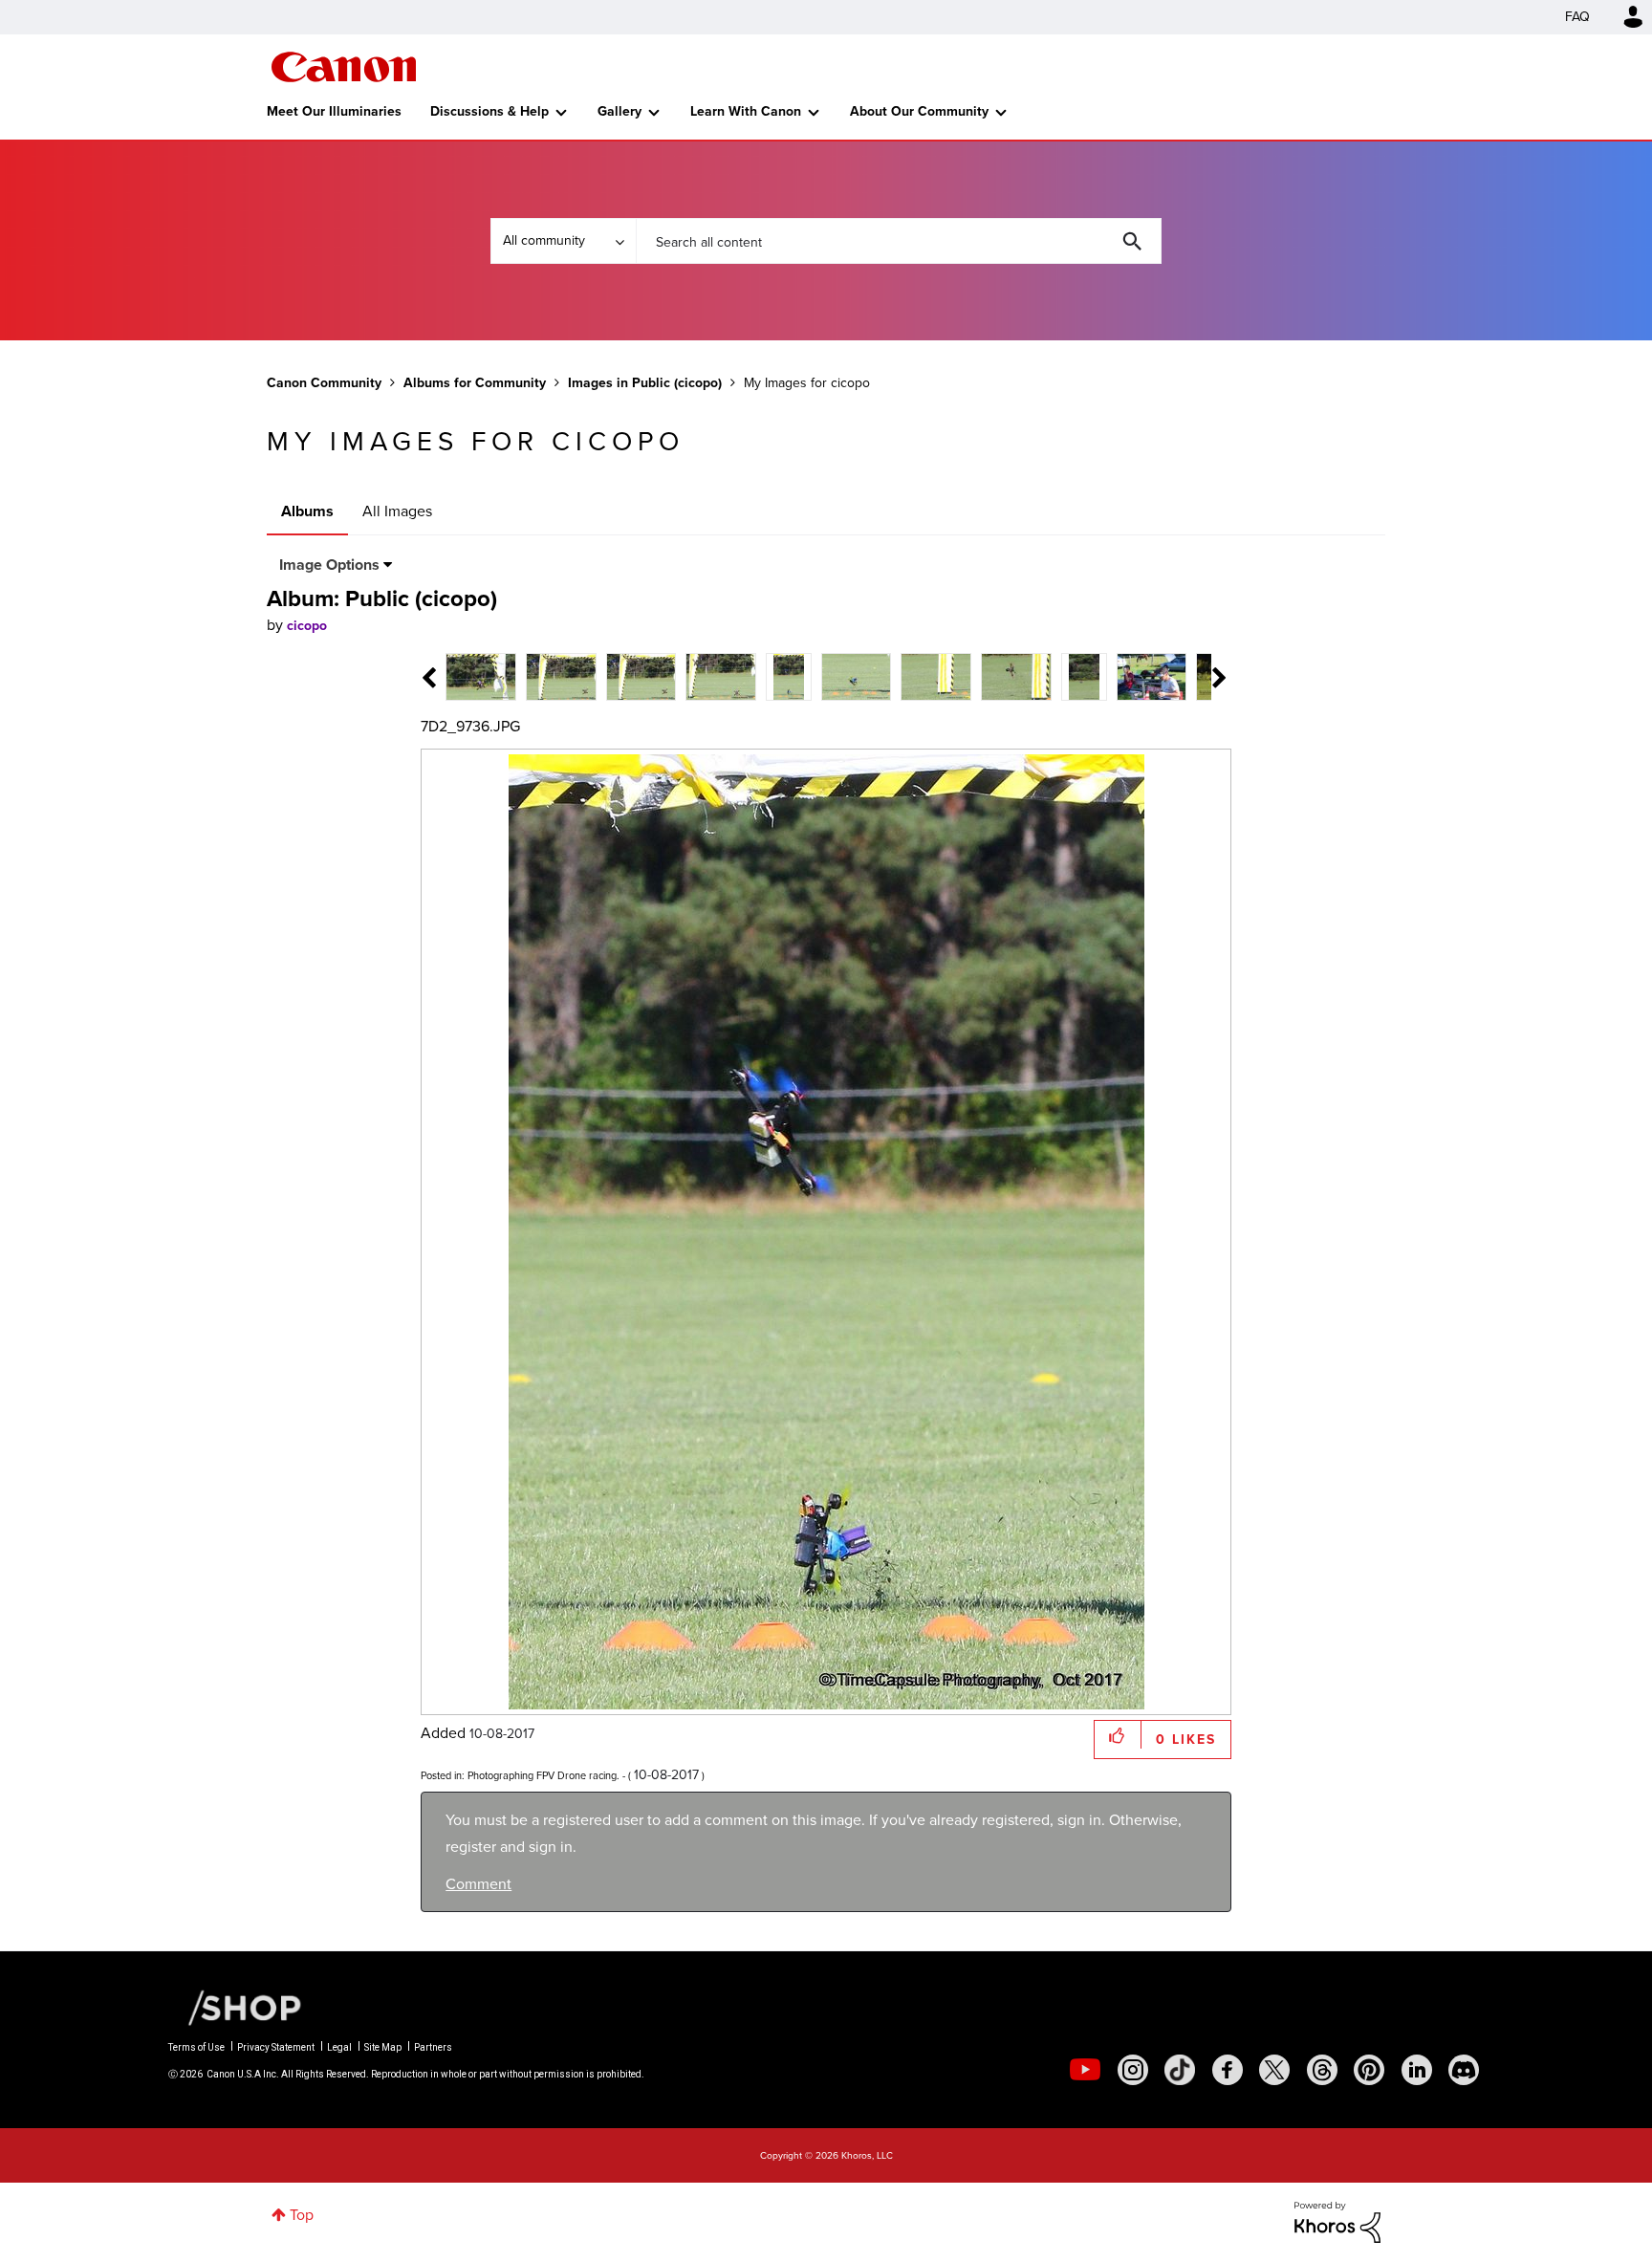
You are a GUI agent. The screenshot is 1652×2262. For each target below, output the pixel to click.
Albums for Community (475, 383)
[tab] (481, 675)
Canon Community (344, 67)
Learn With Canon (746, 111)
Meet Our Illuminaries (334, 111)
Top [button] (302, 2215)
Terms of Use (196, 2047)
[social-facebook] (1228, 2070)
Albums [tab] (307, 511)
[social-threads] (1322, 2070)
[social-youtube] (1085, 2070)
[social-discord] (1464, 2070)
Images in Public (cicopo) (645, 383)
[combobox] (899, 241)
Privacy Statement (276, 2047)
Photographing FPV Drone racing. (543, 1775)
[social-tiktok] (1180, 2070)
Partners (433, 2047)
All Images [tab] (397, 511)
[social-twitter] (1274, 2070)
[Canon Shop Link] (235, 2007)
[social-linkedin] (1417, 2070)
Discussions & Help (489, 111)
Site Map (383, 2047)
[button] (1118, 1735)
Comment (478, 1884)
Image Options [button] (329, 565)
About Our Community (919, 111)
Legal (339, 2047)
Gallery (619, 111)
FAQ (1577, 17)
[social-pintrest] (1369, 2070)
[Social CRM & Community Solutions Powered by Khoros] (1337, 2220)
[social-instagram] (1133, 2070)
